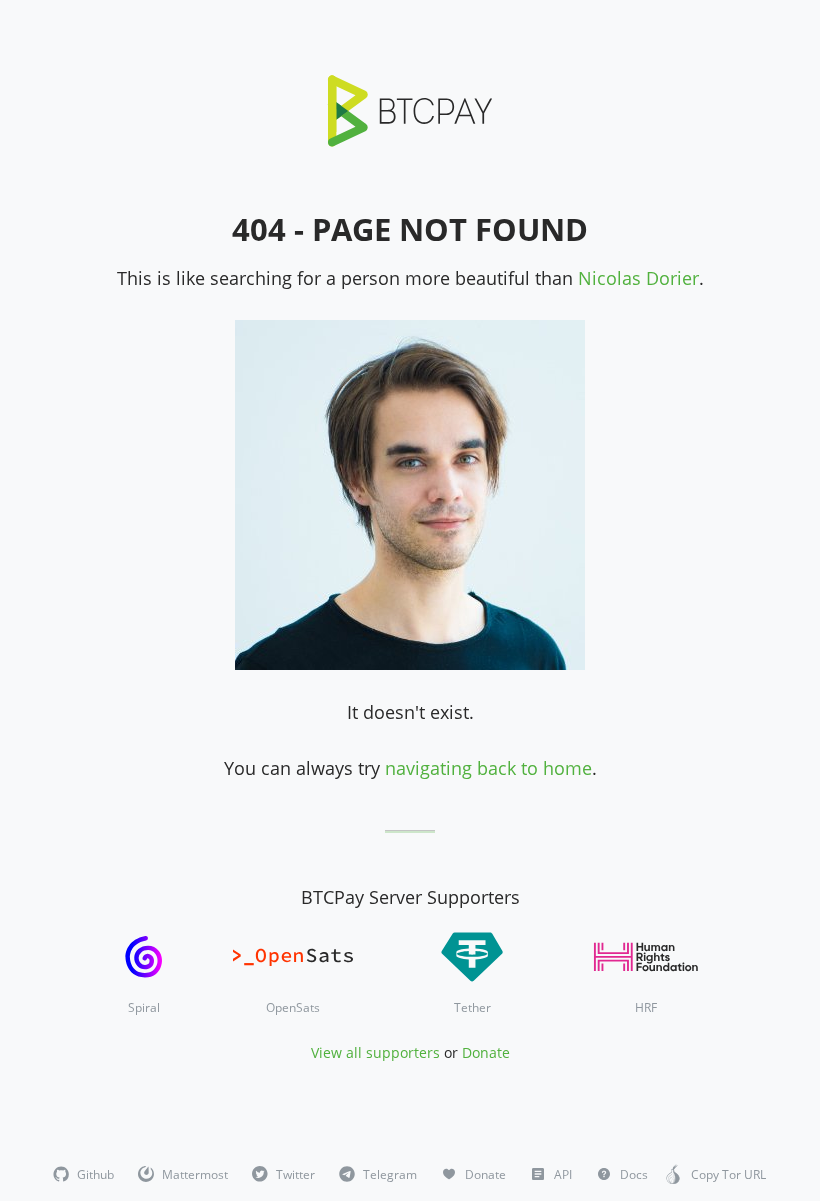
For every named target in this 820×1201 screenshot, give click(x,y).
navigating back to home (488, 768)
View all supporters (375, 1052)
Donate (486, 1052)
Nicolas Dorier (638, 278)
